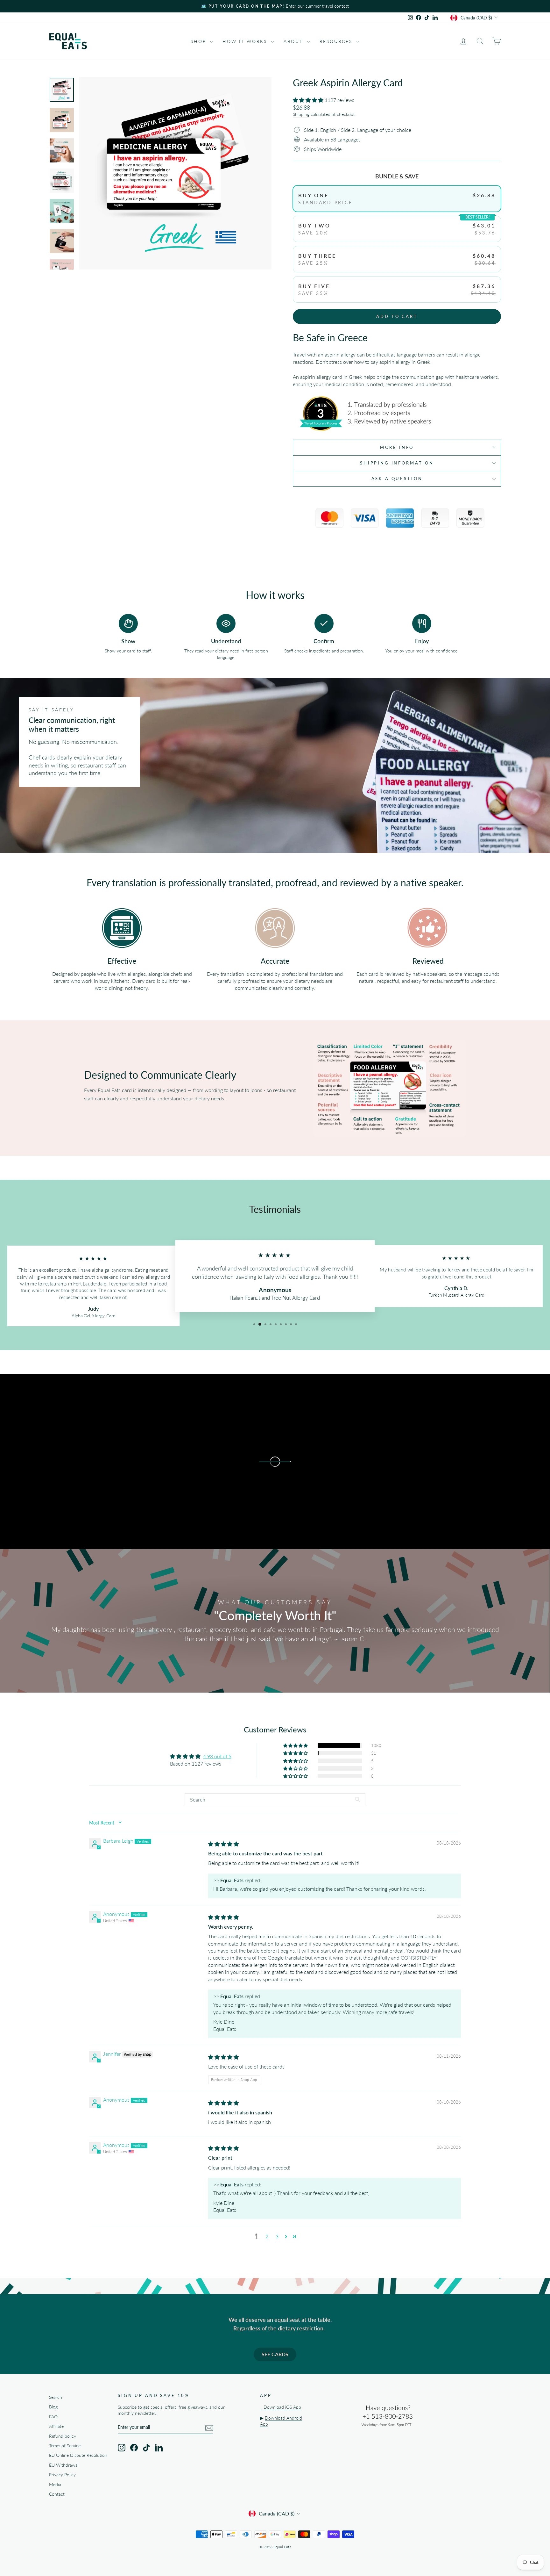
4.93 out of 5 (217, 1756)
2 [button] (267, 2236)
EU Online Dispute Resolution (78, 2455)
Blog (53, 2407)
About (294, 41)
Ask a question (397, 479)
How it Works (246, 41)
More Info (397, 447)
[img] (223, 1844)
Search (56, 2397)
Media (55, 2485)
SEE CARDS (275, 2354)
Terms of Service (65, 2446)
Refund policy (63, 2436)
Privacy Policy (62, 2475)
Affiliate (56, 2426)
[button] (309, 100)
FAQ (53, 2417)
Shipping (301, 114)
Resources (337, 41)
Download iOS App (282, 2407)
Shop (199, 41)
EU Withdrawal (64, 2465)
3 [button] (277, 2236)
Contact (57, 2494)
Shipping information (397, 463)
